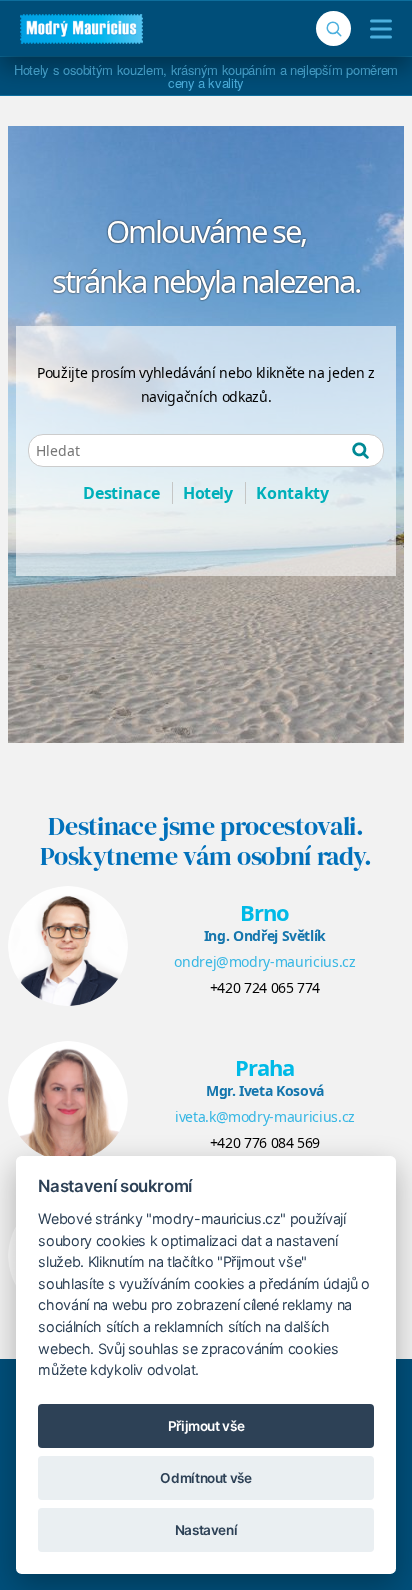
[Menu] (376, 29)
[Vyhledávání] (333, 28)
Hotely (208, 493)
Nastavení (206, 1530)
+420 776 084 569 (265, 1142)
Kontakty (292, 493)
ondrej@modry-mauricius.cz (264, 961)
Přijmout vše (206, 1426)
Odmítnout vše (205, 1478)
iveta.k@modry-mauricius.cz (265, 1116)
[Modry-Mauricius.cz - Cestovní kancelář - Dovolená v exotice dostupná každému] (81, 29)
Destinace (121, 493)
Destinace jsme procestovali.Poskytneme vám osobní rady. (206, 841)
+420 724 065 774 (265, 987)
